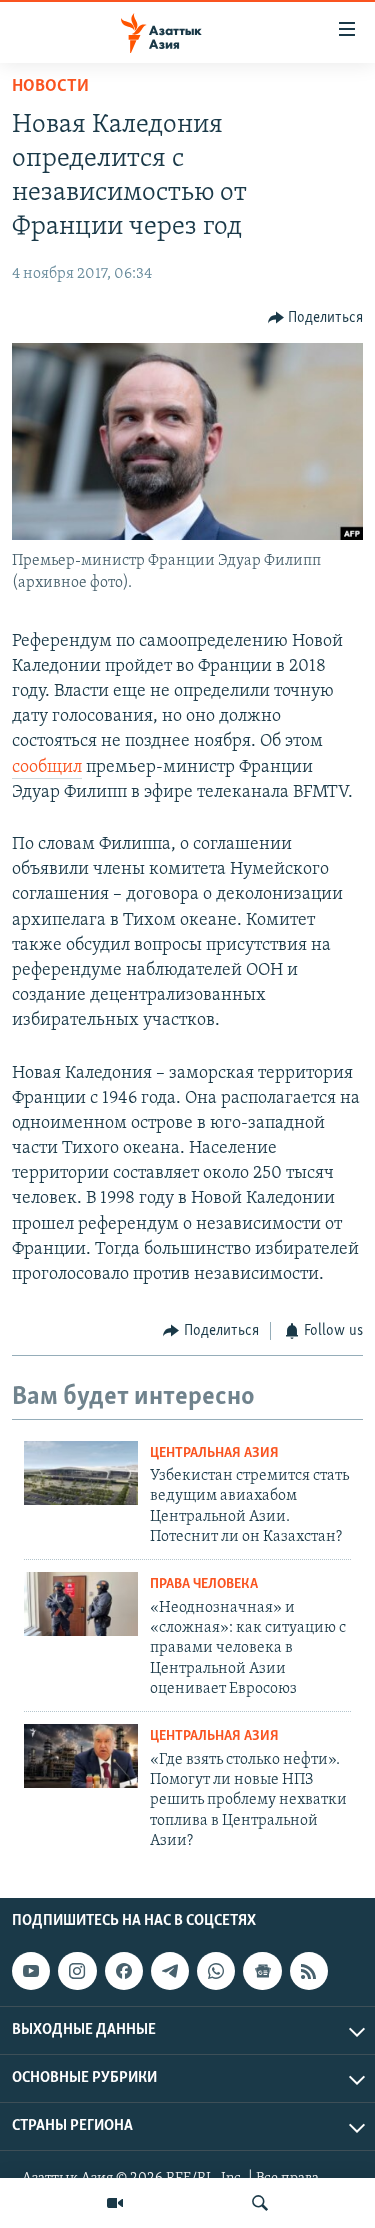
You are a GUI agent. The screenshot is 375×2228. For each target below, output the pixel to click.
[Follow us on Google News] (262, 1971)
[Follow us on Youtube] (31, 1971)
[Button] (316, 318)
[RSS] (309, 1971)
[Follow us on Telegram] (170, 1971)
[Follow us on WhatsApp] (216, 1971)
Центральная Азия (214, 1453)
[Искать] (260, 2203)
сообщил (47, 768)
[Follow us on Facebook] (124, 1971)
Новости (50, 87)
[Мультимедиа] (115, 2203)
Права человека (204, 1584)
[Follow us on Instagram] (77, 1971)
